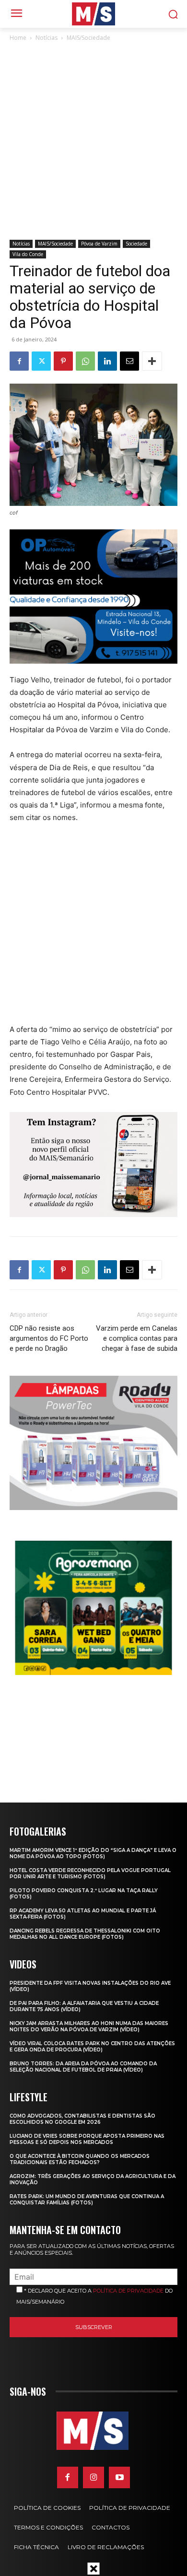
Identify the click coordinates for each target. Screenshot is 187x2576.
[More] (152, 361)
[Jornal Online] (93, 14)
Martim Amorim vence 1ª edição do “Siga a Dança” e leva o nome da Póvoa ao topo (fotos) (93, 1853)
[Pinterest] (63, 361)
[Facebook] (19, 361)
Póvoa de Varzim (99, 244)
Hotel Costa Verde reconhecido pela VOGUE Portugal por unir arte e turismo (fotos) (90, 1873)
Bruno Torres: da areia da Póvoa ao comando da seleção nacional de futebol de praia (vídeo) (83, 2067)
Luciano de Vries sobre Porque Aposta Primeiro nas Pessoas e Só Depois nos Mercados (87, 2139)
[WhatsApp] (85, 361)
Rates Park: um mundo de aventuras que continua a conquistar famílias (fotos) (87, 2200)
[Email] (129, 361)
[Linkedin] (107, 361)
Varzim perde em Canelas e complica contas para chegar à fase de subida (137, 1338)
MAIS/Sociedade (88, 38)
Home (18, 38)
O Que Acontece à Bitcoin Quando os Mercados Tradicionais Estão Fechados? (80, 2159)
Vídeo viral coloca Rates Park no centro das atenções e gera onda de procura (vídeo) (92, 2047)
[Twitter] (41, 361)
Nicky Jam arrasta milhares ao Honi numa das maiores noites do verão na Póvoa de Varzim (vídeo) (89, 2026)
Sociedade (136, 244)
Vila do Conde (28, 254)
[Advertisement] (93, 141)
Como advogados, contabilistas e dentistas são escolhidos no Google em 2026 (82, 2119)
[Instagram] (93, 2477)
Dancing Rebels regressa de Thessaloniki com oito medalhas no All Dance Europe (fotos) (85, 1934)
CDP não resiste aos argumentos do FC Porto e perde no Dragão (49, 1338)
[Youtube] (119, 2477)
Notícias (47, 38)
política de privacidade (128, 2291)
